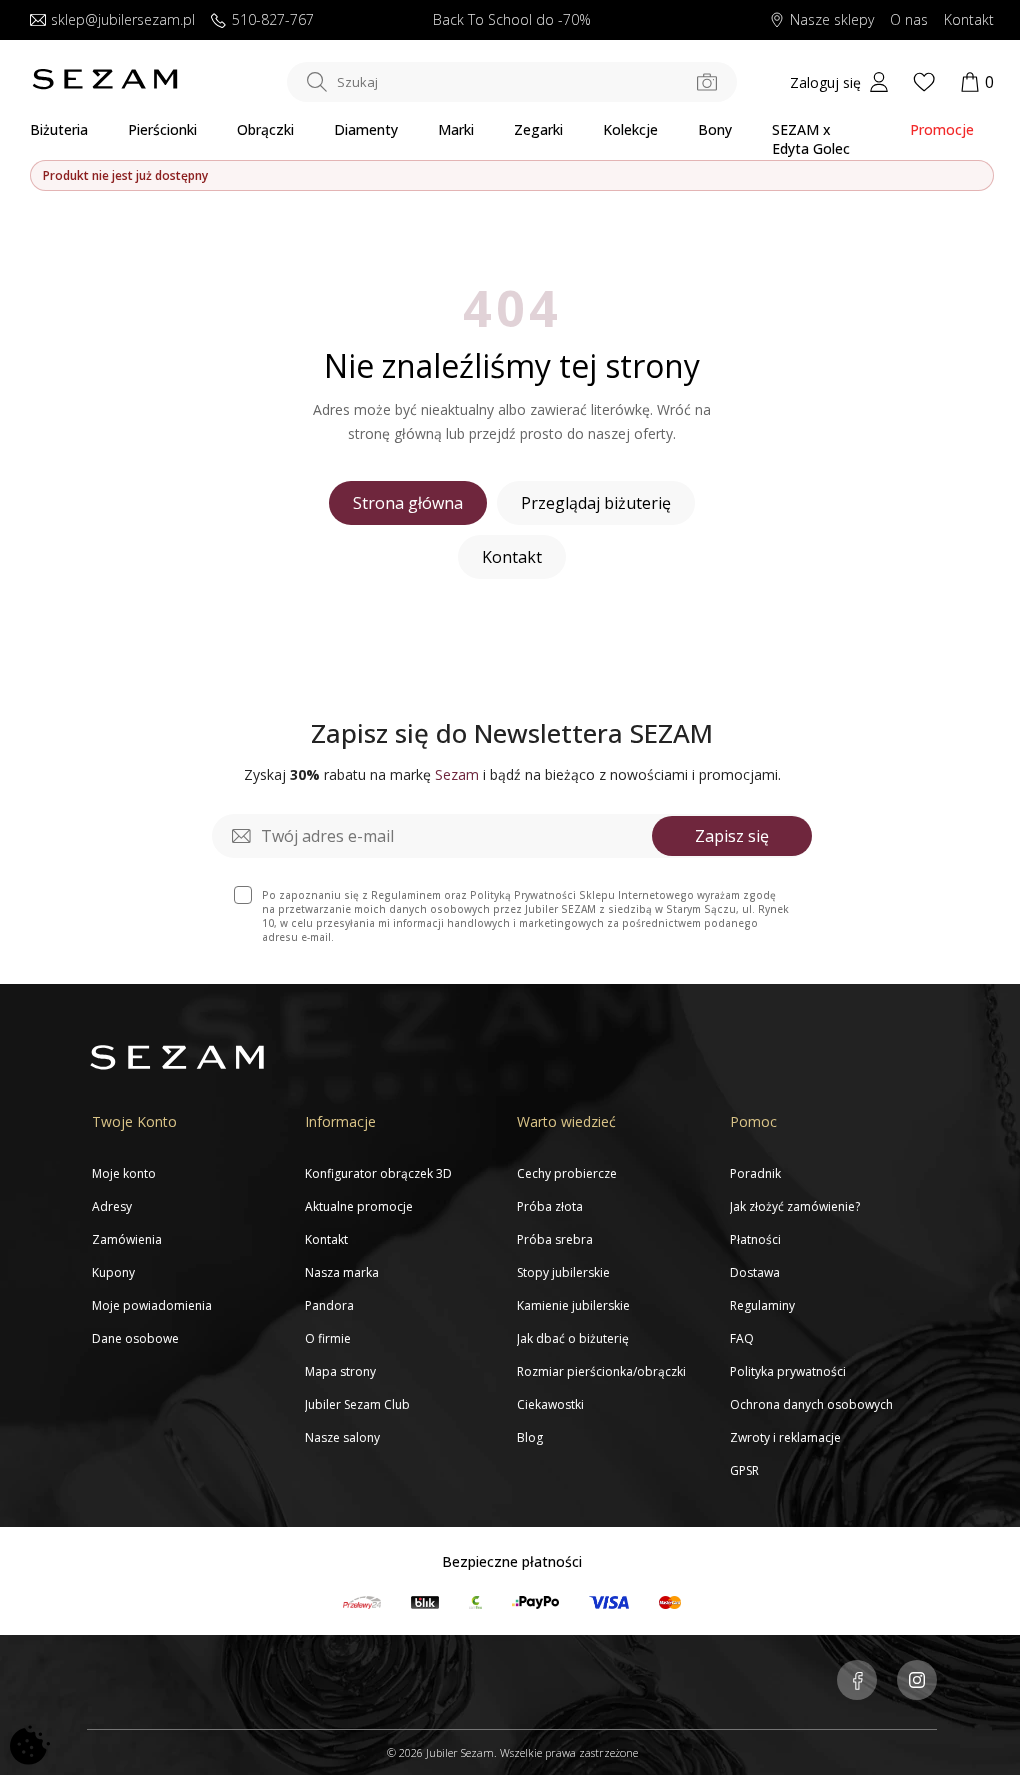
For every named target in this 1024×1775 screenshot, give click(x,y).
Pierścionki (162, 129)
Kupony (113, 1272)
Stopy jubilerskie (563, 1272)
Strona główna (408, 503)
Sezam (457, 774)
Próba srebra (555, 1239)
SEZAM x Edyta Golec (811, 139)
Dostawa (755, 1272)
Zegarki (538, 129)
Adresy (112, 1206)
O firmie (328, 1338)
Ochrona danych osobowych (811, 1404)
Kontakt (969, 20)
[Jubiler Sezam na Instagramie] (917, 1682)
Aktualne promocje (359, 1206)
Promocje (942, 129)
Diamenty (366, 129)
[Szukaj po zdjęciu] (707, 82)
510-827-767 (273, 20)
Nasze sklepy (832, 20)
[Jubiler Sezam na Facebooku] (857, 1682)
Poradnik (755, 1173)
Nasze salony (342, 1437)
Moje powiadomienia (152, 1305)
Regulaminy (762, 1305)
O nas (909, 20)
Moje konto (124, 1173)
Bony (715, 129)
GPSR (744, 1470)
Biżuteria (59, 129)
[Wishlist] (924, 82)
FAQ (742, 1338)
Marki (456, 129)
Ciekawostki (550, 1404)
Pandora (329, 1305)
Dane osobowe (135, 1338)
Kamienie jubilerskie (573, 1305)
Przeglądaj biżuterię (596, 503)
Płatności (755, 1239)
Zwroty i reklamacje (785, 1437)
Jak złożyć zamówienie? (795, 1206)
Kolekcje (630, 129)
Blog (530, 1437)
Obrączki (265, 129)
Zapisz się (732, 836)
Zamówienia (127, 1239)
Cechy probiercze (567, 1173)
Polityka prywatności (788, 1371)
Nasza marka (342, 1272)
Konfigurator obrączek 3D (378, 1173)
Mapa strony (340, 1371)
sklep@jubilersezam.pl (123, 20)
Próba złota (550, 1206)
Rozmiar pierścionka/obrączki (601, 1371)
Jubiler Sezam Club (357, 1404)
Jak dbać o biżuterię (573, 1338)
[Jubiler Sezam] (105, 85)
